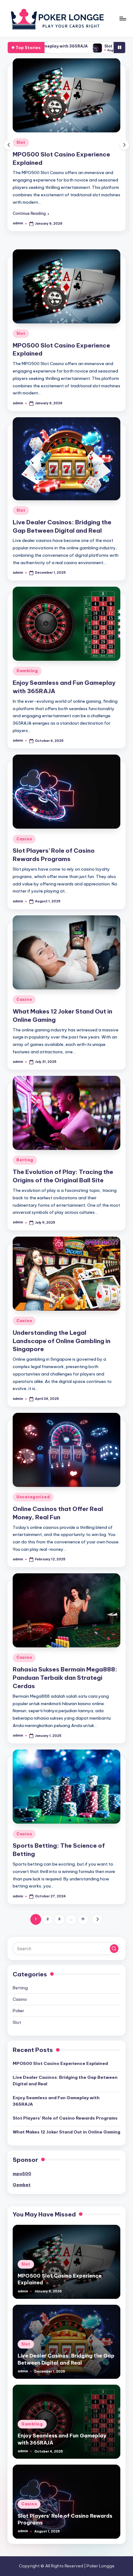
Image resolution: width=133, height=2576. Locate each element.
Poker (18, 2012)
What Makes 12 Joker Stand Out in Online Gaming (66, 2133)
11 (83, 1921)
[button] (31, 215)
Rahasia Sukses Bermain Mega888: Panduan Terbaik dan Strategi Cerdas (65, 1679)
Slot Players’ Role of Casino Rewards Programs (65, 2120)
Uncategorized (33, 1498)
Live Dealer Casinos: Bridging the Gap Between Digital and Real (65, 2082)
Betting (25, 1161)
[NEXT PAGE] (97, 1921)
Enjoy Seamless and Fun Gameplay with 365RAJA (56, 2102)
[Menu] (122, 18)
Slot (21, 151)
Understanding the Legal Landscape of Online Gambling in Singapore (62, 1342)
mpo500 (22, 2175)
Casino (24, 841)
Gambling (27, 672)
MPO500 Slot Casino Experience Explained (60, 2065)
